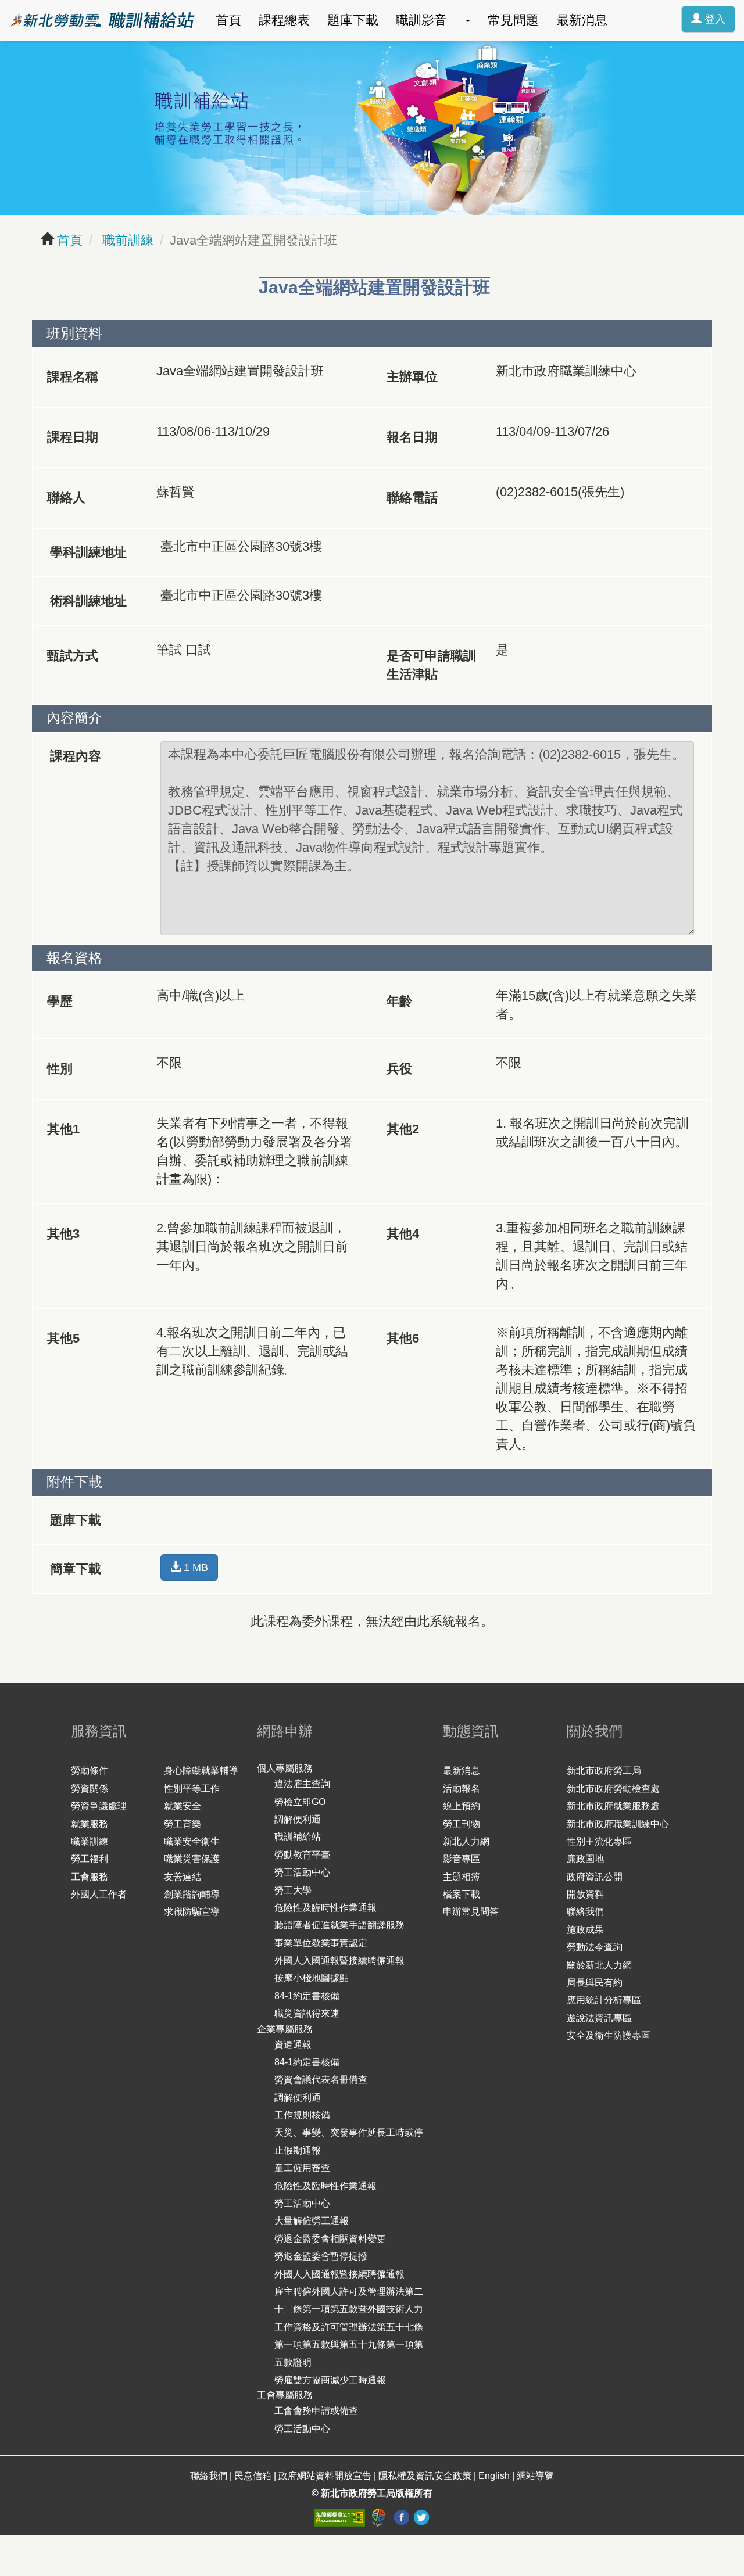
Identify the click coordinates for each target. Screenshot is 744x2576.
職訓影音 (421, 20)
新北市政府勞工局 (604, 1770)
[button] (467, 20)
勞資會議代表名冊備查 (321, 2080)
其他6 (403, 1338)
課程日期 (73, 437)
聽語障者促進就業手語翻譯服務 (339, 1925)
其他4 (403, 1234)
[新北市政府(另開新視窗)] (380, 2517)
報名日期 (412, 437)
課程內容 (76, 756)
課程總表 (284, 20)
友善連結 (183, 1877)
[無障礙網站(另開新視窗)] (341, 2517)
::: (5, 9)
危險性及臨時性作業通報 (325, 1908)
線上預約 (462, 1806)
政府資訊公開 (595, 1877)
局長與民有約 (595, 1983)
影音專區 (462, 1859)
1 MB (194, 1567)
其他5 (63, 1338)
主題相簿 (462, 1877)
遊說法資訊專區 (599, 2018)
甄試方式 (73, 656)
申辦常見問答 (471, 1912)
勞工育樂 (183, 1824)
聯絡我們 (585, 1912)
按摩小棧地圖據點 (312, 1978)
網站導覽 (535, 2476)
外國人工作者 (99, 1894)
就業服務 (90, 1824)
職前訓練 (126, 240)
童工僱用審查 (302, 2168)
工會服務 (90, 1877)
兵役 (399, 1069)
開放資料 (585, 1894)
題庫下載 (353, 20)
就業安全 (183, 1806)
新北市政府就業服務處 (613, 1806)
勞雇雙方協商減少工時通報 (330, 2380)
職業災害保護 (192, 1859)
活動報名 (462, 1789)
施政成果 (585, 1930)
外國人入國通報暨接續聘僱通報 (339, 1960)
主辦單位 (412, 377)
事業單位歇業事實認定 (321, 1943)
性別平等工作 (192, 1789)
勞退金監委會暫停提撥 (321, 2256)
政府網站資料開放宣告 (325, 2476)
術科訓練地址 (88, 601)
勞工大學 (293, 1890)
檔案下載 (462, 1894)
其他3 (63, 1234)
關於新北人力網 (599, 1965)
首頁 (228, 20)
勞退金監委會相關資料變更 (330, 2239)
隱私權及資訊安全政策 (425, 2476)
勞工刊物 (462, 1824)
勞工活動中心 (302, 1872)
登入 (713, 19)
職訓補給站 (298, 1837)
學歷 (60, 1001)
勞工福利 (90, 1859)
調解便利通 (298, 1819)
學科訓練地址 (88, 552)
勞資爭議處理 (99, 1806)
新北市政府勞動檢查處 (613, 1789)
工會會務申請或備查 (316, 2411)
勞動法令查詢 (595, 1947)
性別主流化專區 (599, 1841)
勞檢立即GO (300, 1802)
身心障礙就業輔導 (201, 1770)
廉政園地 (585, 1859)
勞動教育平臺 (302, 1855)
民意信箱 (254, 2476)
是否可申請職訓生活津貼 (431, 665)
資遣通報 (293, 2045)
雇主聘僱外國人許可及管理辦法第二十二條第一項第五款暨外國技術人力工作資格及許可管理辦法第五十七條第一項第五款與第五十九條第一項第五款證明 (349, 2327)
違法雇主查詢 (302, 1784)
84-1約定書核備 (307, 1996)
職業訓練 (90, 1841)
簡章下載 (76, 1569)
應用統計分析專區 (604, 2000)
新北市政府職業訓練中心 (618, 1824)
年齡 (399, 1001)
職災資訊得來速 (307, 2013)
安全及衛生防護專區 (609, 2035)
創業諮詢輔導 (192, 1894)
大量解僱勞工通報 (312, 2221)
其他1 (63, 1129)
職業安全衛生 (192, 1841)
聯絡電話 (412, 498)
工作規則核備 (302, 2115)
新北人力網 (466, 1841)
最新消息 (582, 20)
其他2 (403, 1129)
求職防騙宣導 (192, 1912)
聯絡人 (66, 498)
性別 (60, 1069)
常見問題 (513, 20)
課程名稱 (73, 377)
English (494, 2476)
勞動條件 (90, 1770)
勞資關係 (90, 1789)
